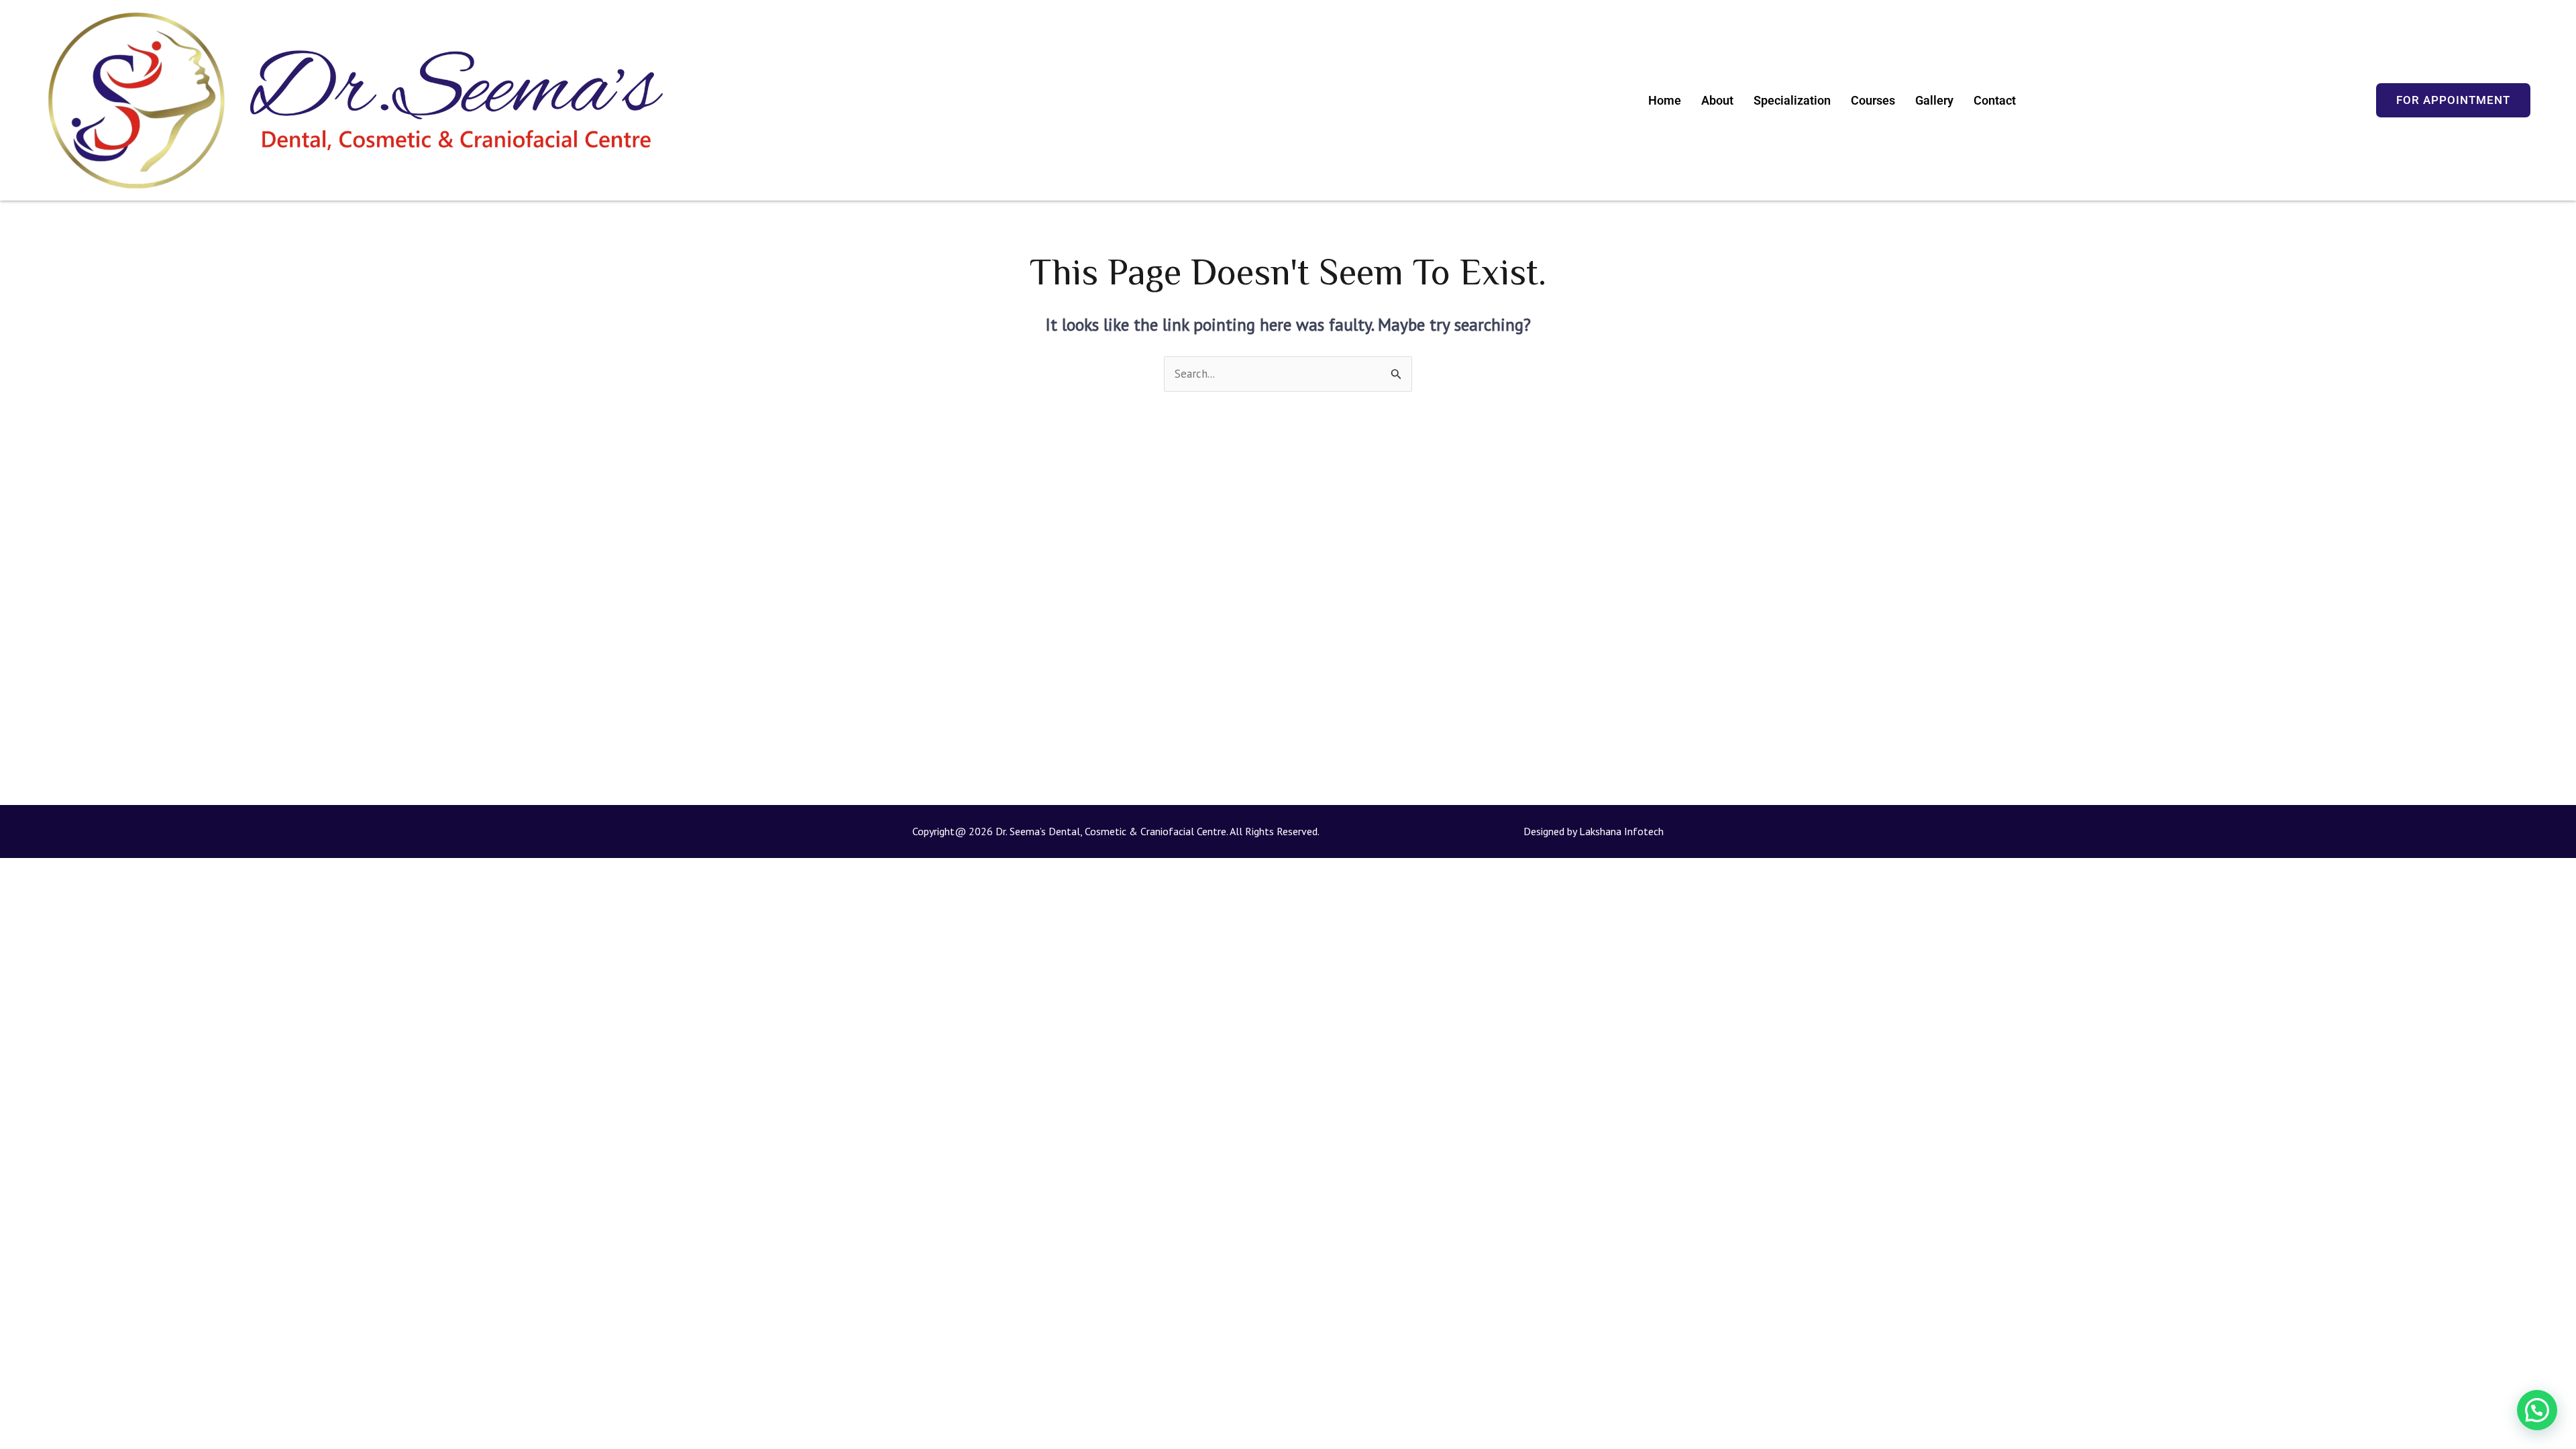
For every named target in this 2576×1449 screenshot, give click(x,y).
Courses (1873, 100)
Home (1665, 100)
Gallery (1934, 100)
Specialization (1792, 100)
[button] (2537, 1410)
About (1717, 100)
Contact (1995, 100)
